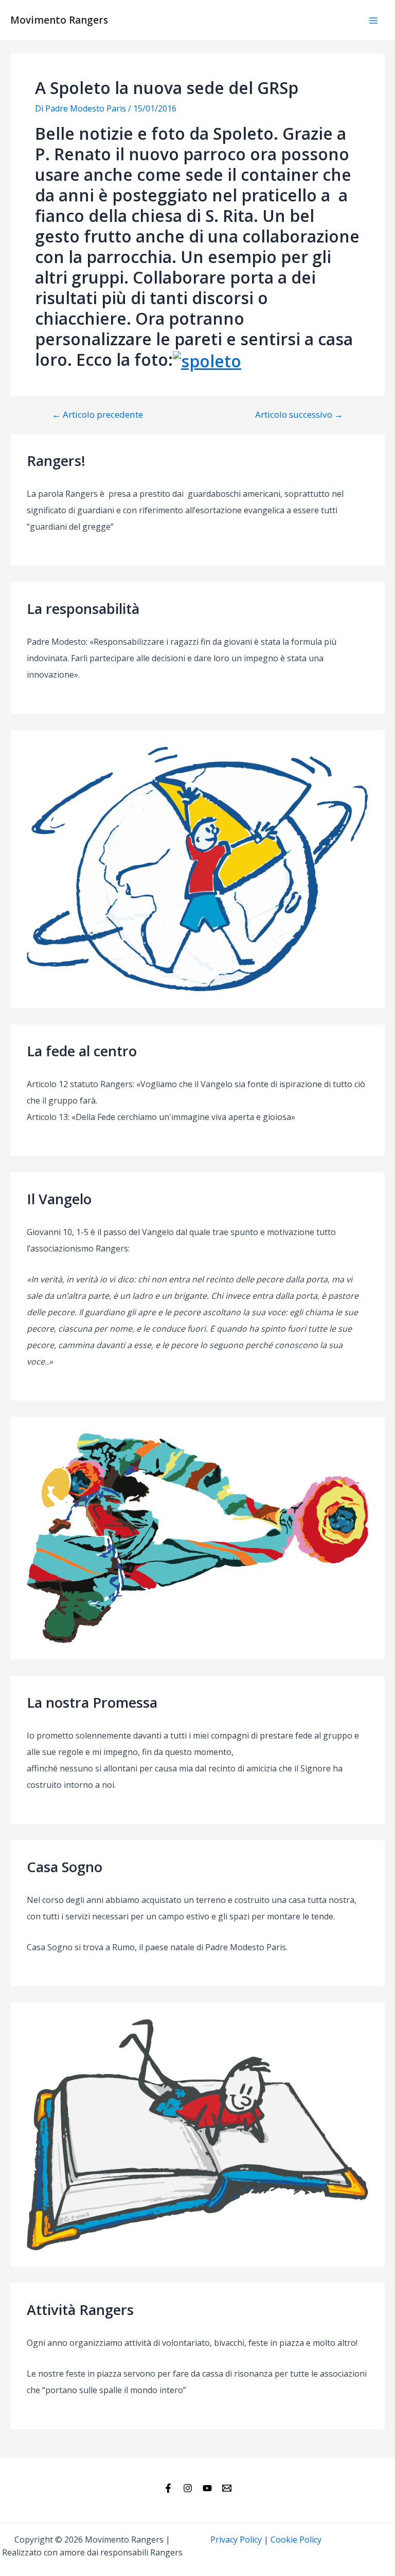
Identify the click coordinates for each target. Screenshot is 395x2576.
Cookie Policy (296, 2540)
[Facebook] (168, 2488)
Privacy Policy (236, 2540)
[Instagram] (188, 2488)
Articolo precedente (97, 414)
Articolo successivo (299, 414)
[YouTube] (207, 2488)
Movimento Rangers (59, 20)
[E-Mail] (227, 2488)
